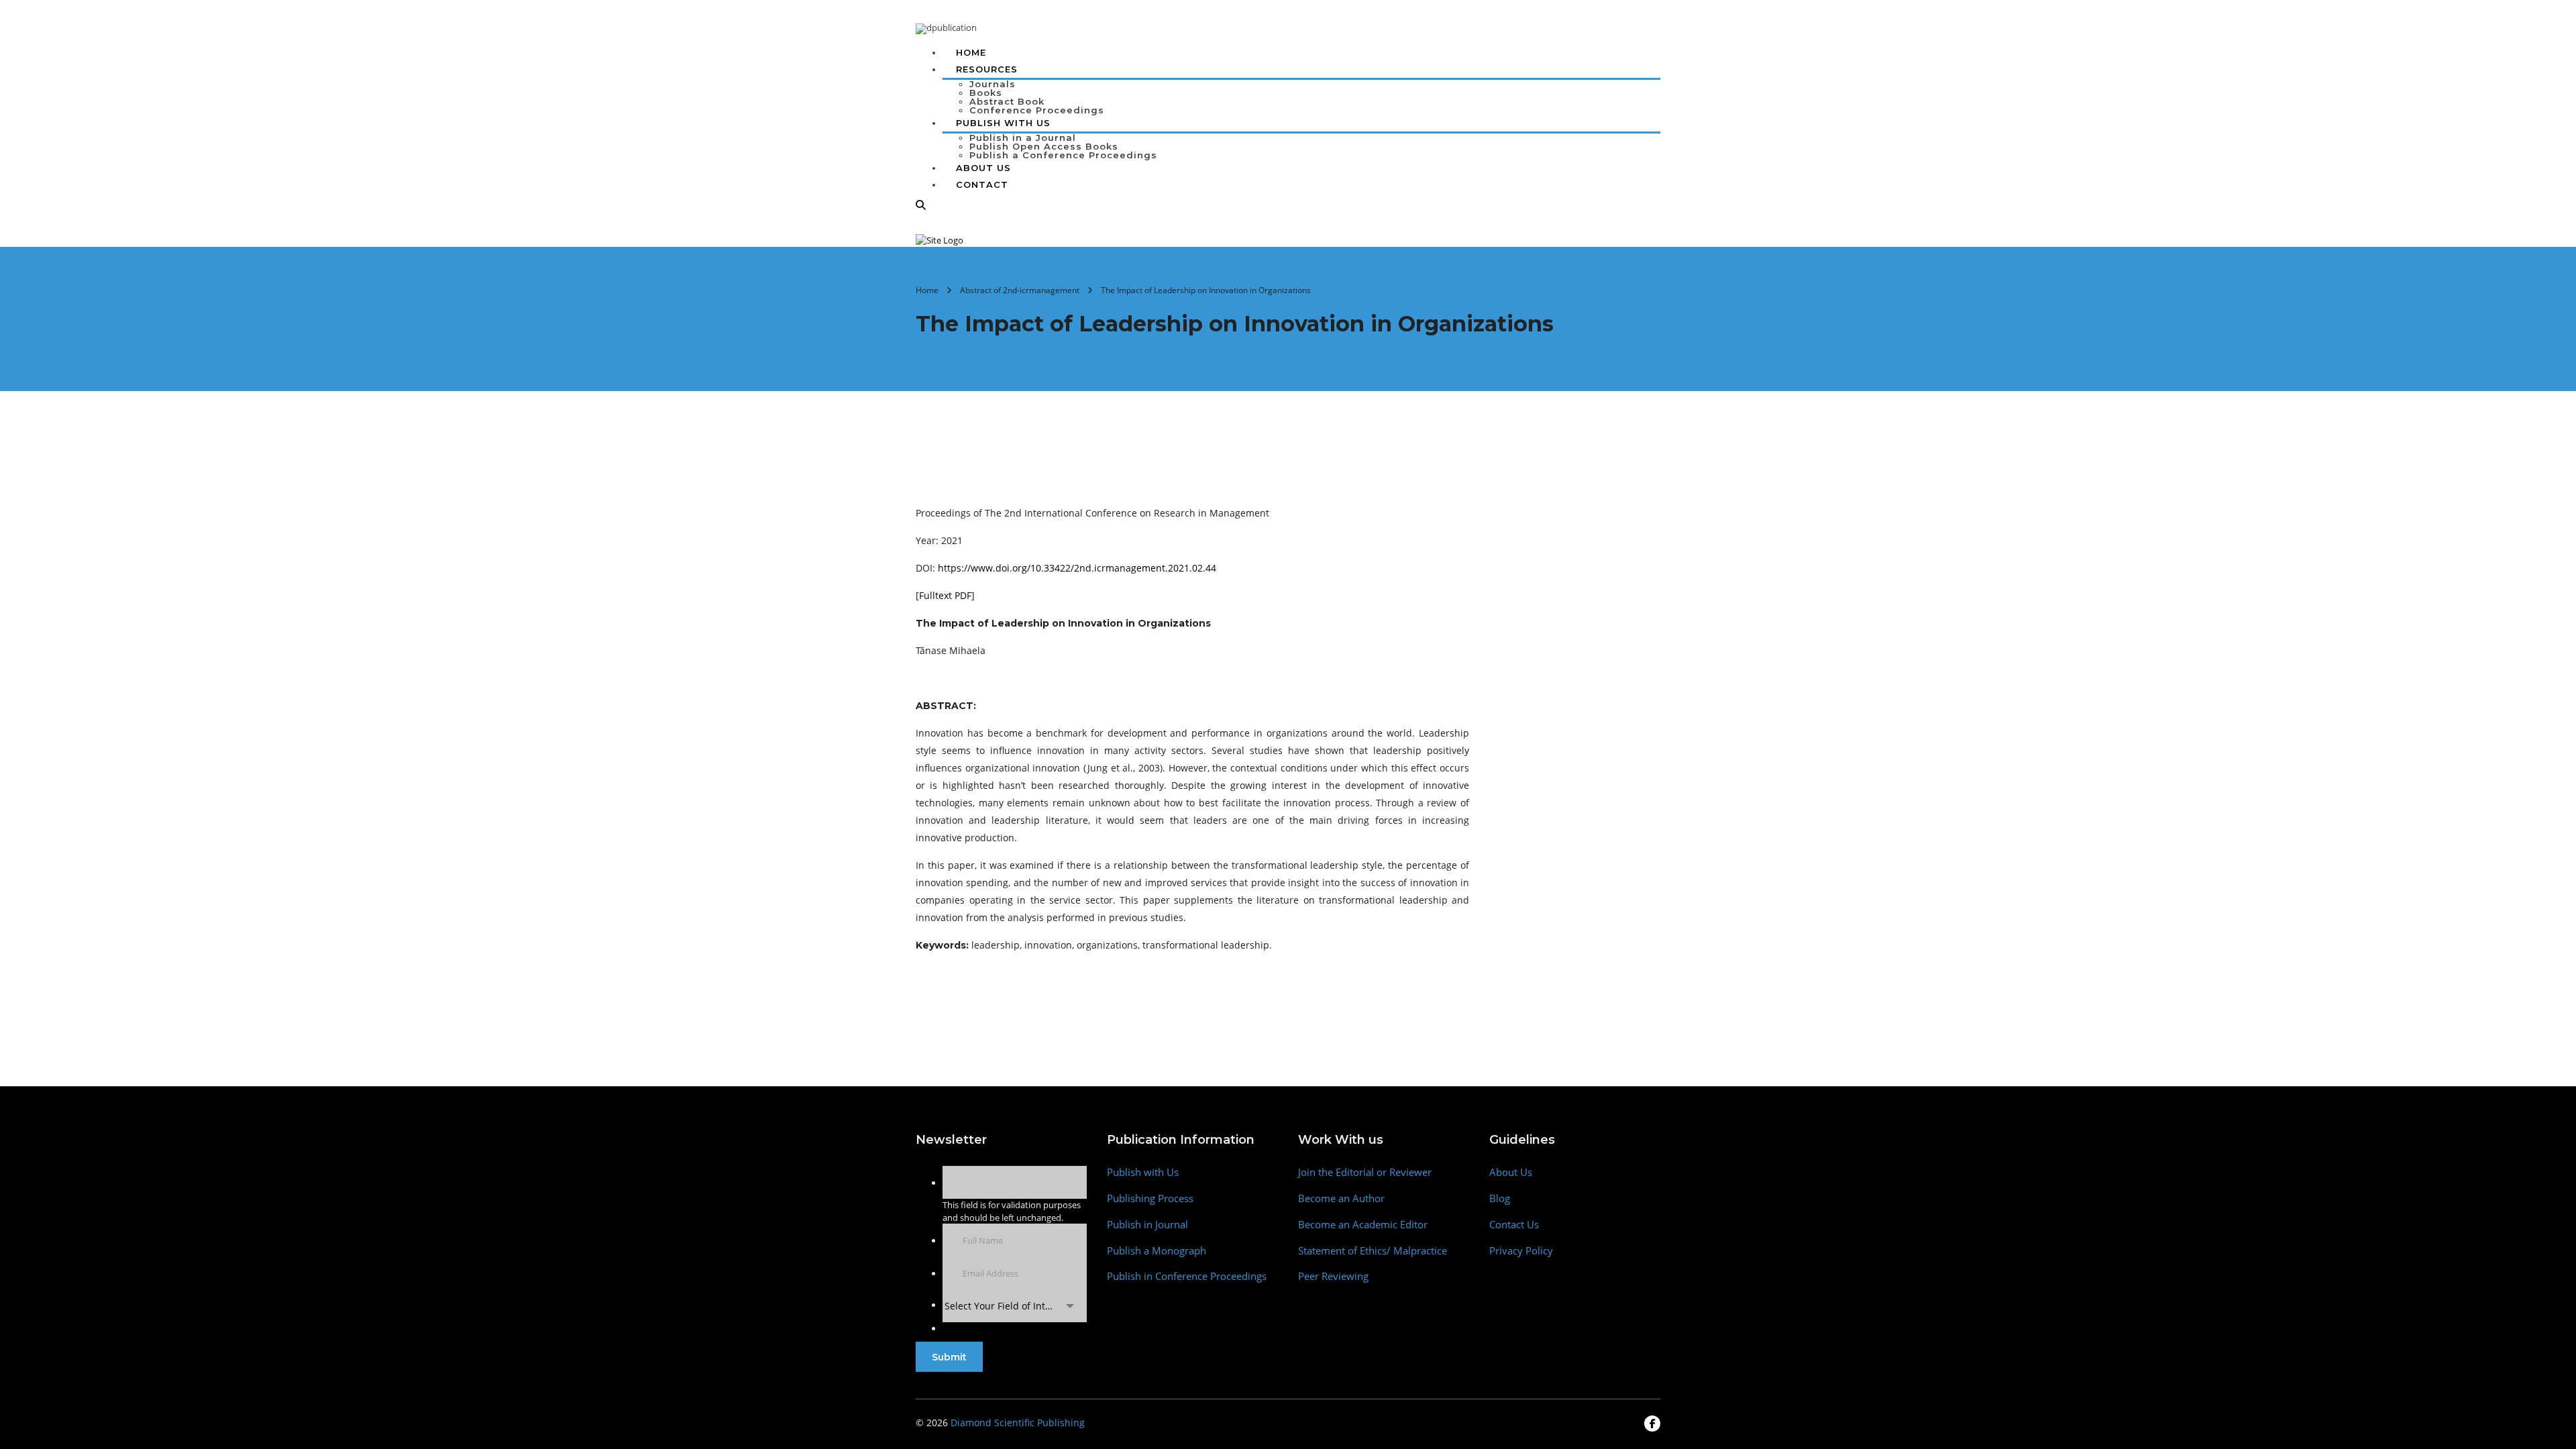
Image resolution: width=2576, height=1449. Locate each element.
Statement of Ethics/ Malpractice (1373, 1251)
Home (971, 52)
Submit (949, 1357)
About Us (983, 168)
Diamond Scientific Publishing (1018, 1423)
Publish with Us (1143, 1172)
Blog (1500, 1198)
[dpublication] (946, 28)
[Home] (940, 239)
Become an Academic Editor (1363, 1225)
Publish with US (1003, 123)
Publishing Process (1150, 1198)
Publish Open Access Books (1044, 146)
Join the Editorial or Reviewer (1365, 1172)
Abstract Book (1007, 101)
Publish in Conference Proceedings (1187, 1276)
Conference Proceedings (1037, 110)
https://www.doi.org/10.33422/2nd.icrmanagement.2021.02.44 (1077, 568)
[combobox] (1015, 1306)
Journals (992, 84)
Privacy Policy (1521, 1251)
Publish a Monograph (1157, 1251)
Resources (987, 69)
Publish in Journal (1147, 1225)
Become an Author (1341, 1198)
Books (986, 93)
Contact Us (1514, 1225)
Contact (982, 184)
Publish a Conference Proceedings (1063, 155)
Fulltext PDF (945, 595)
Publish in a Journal (1023, 138)
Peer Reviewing (1333, 1276)
